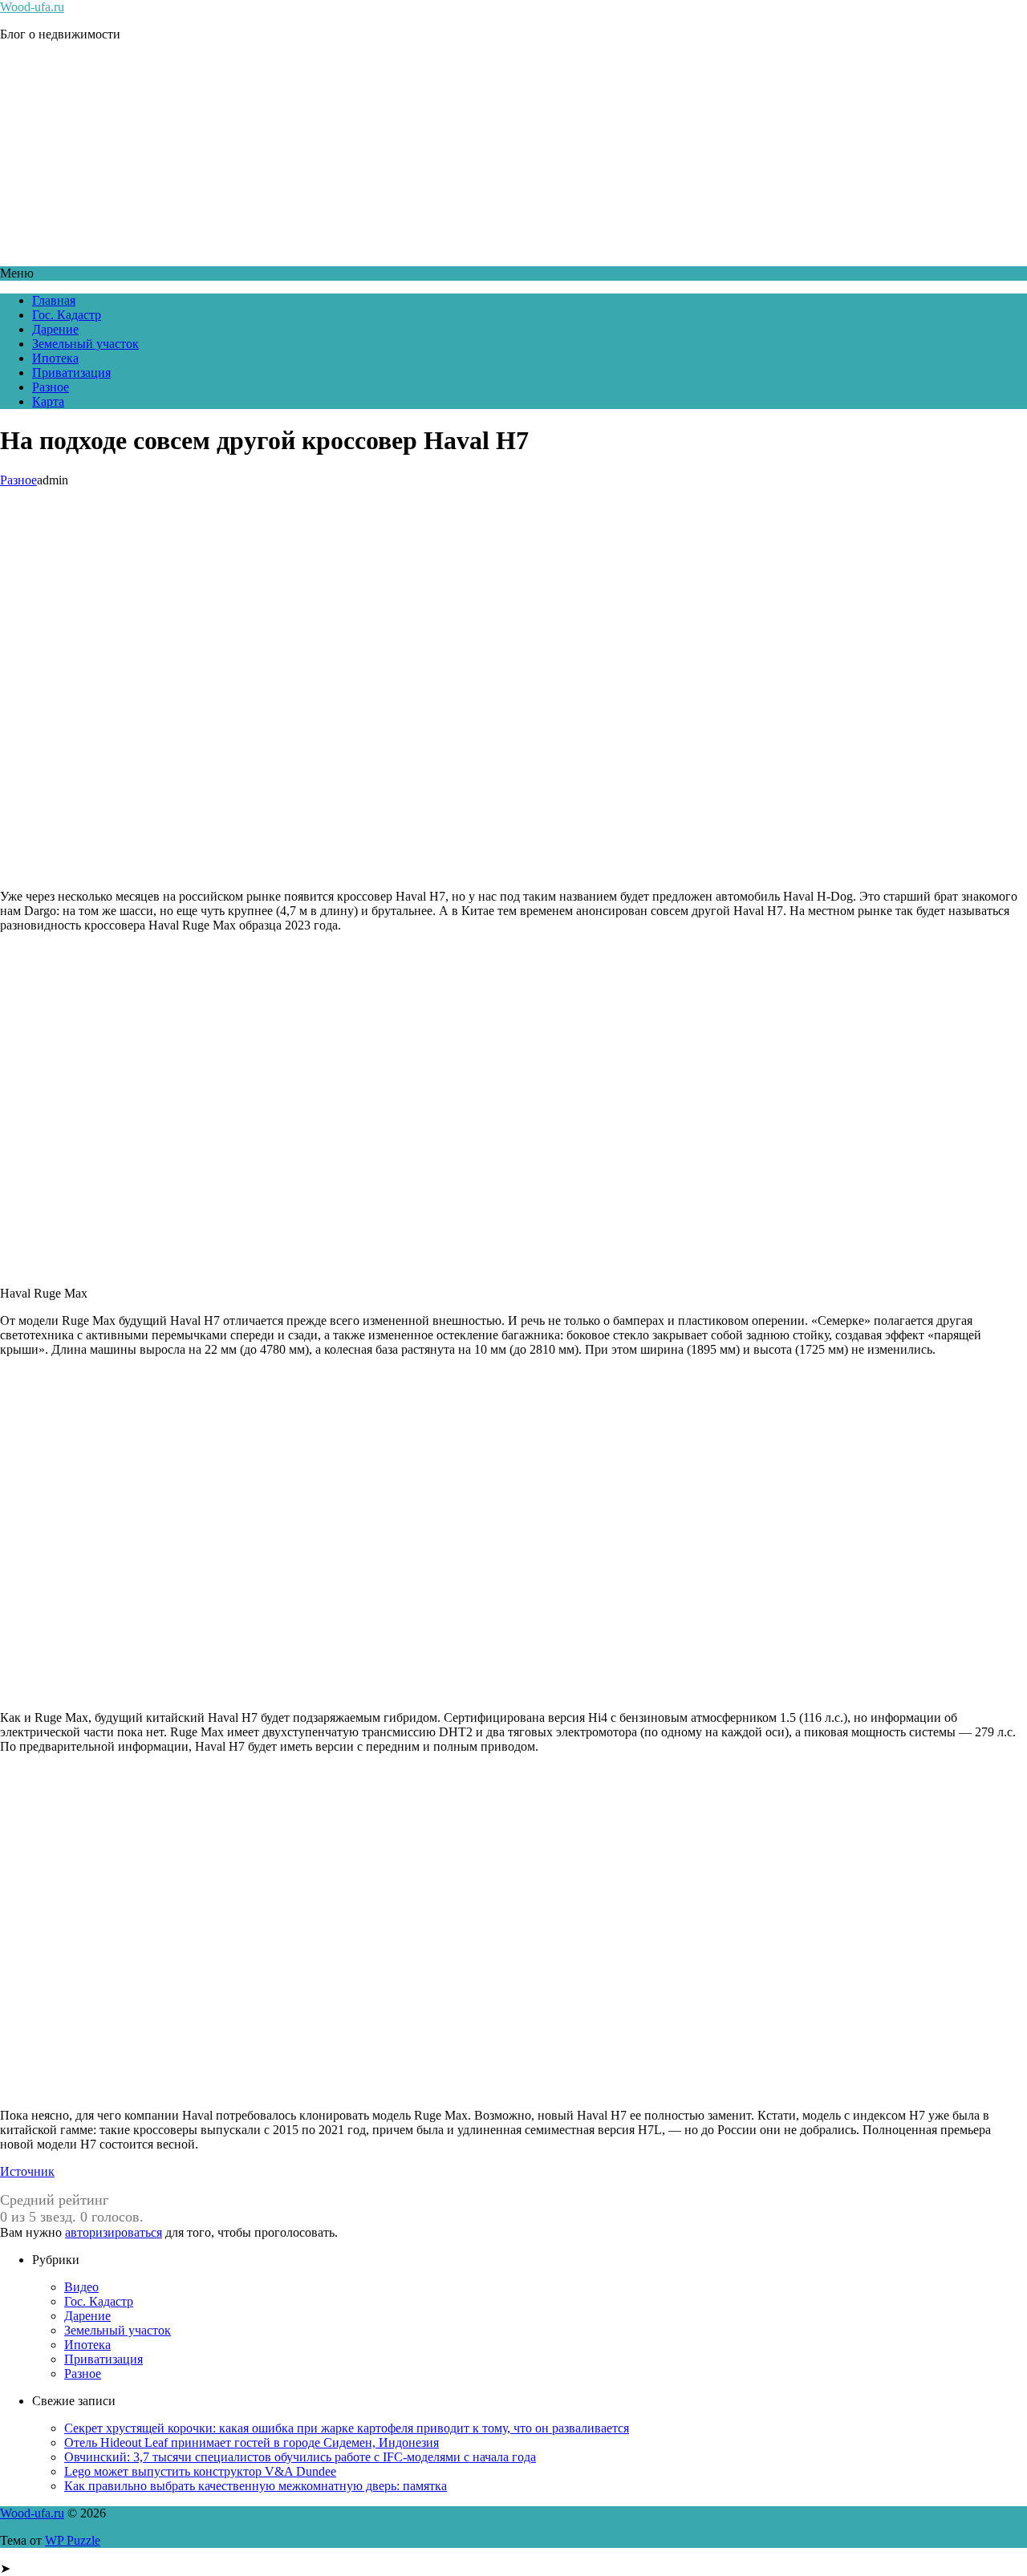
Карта (48, 401)
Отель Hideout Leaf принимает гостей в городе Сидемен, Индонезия (252, 2442)
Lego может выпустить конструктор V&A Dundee (200, 2471)
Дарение (55, 329)
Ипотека (55, 358)
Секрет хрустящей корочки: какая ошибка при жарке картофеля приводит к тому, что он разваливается (347, 2428)
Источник (27, 2171)
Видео (81, 2287)
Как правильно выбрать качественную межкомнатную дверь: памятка (256, 2486)
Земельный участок (85, 344)
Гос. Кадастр (67, 315)
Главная (54, 300)
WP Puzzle (73, 2540)
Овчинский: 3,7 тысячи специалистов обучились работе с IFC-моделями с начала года (300, 2457)
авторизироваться (114, 2232)
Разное (51, 387)
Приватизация (71, 373)
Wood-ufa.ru (32, 7)
